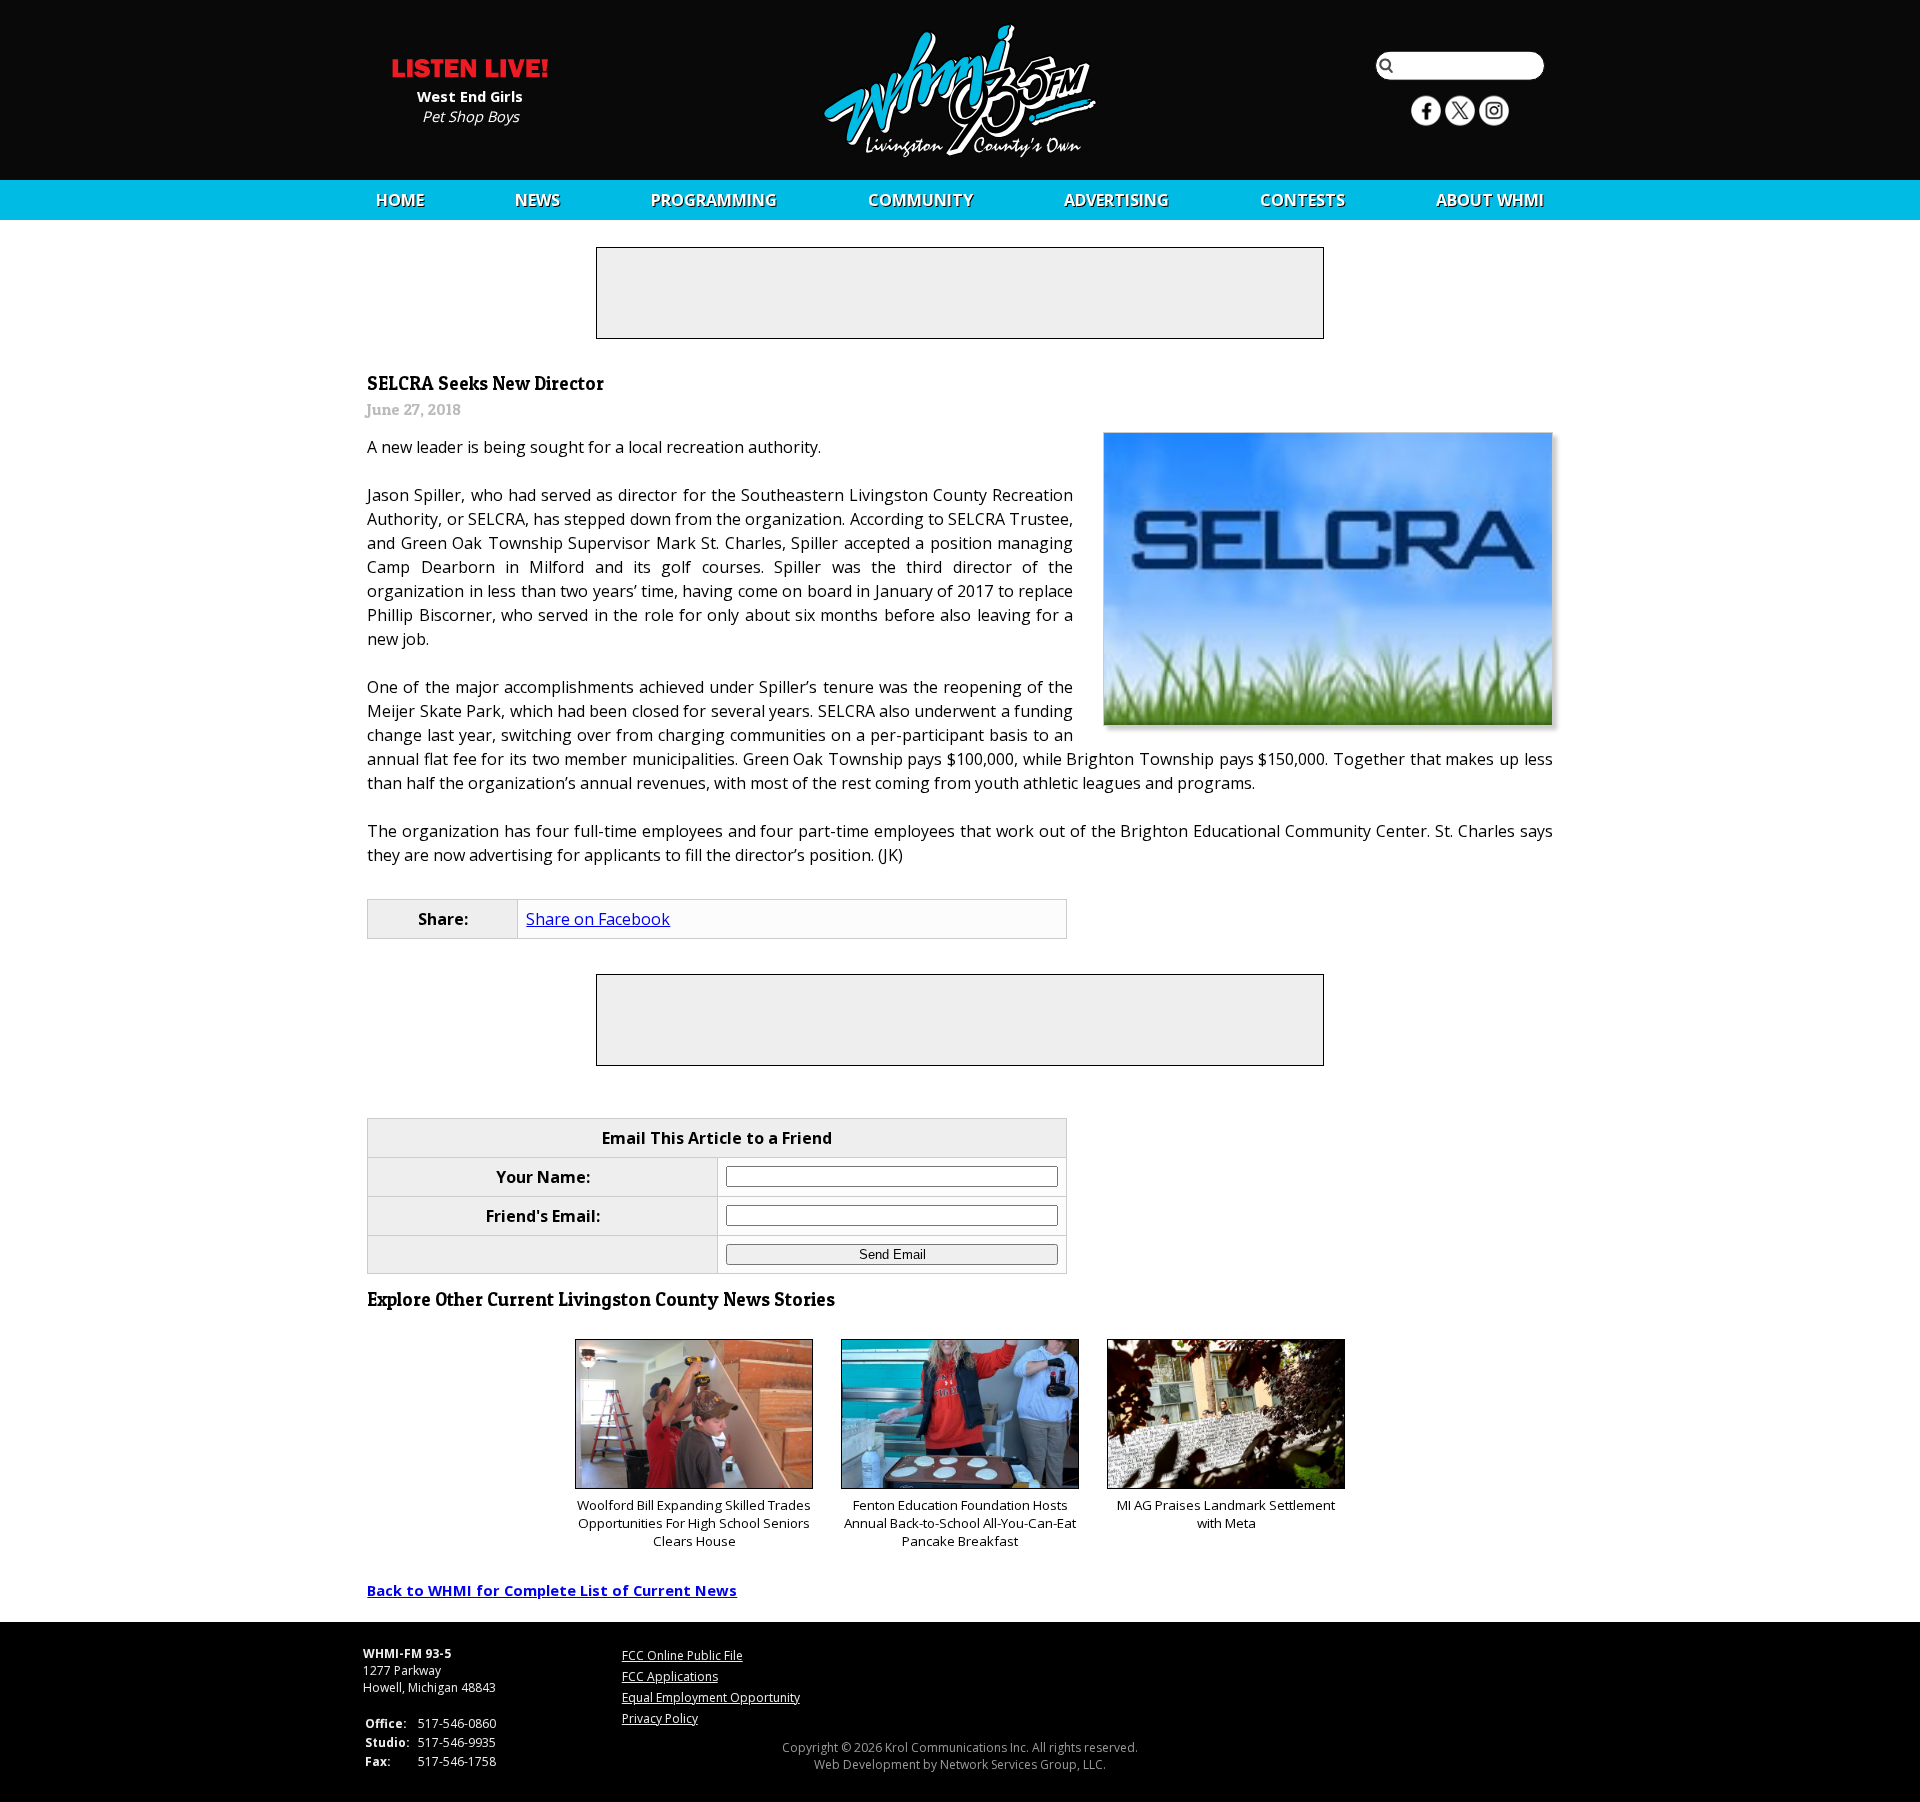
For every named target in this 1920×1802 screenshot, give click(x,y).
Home (400, 200)
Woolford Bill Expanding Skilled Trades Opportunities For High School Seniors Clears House (694, 1523)
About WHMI (1490, 200)
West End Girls (470, 95)
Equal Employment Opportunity (711, 1697)
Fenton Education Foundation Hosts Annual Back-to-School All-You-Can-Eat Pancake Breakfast (960, 1523)
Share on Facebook (598, 919)
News (537, 200)
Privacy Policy (660, 1718)
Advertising (1116, 200)
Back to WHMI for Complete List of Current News (552, 1590)
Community (920, 200)
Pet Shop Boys (470, 115)
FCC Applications (670, 1676)
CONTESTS (1302, 200)
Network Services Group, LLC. (1023, 1764)
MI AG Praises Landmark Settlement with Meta (1226, 1514)
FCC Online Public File (682, 1655)
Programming (714, 200)
